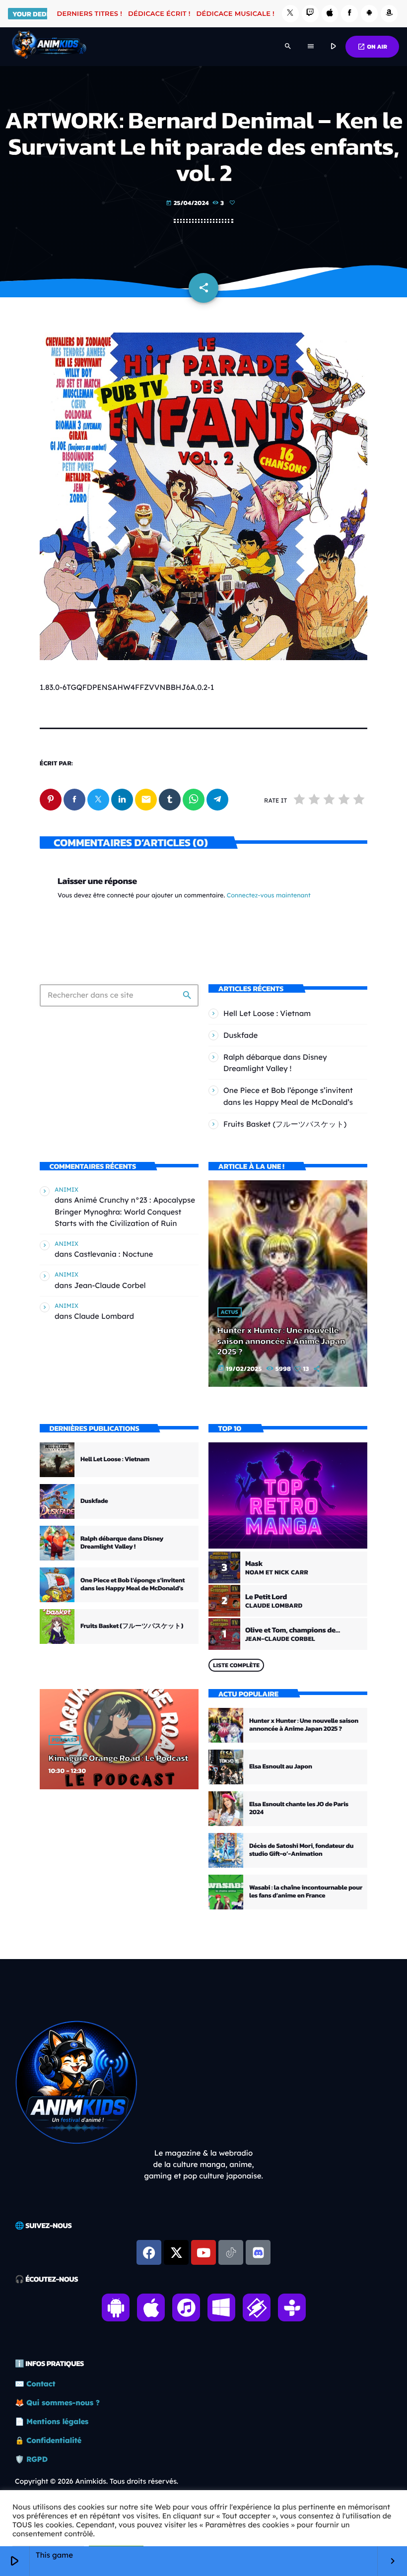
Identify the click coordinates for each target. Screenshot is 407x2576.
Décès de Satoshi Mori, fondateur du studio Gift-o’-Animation (301, 1850)
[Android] (369, 14)
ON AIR (372, 47)
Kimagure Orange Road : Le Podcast (118, 1758)
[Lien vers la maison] (49, 47)
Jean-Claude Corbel (110, 1285)
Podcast (65, 1740)
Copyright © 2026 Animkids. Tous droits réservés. (97, 2481)
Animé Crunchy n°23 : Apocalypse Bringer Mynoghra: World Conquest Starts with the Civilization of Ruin (125, 1211)
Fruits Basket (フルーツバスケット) (285, 1124)
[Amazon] (389, 14)
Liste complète (236, 1665)
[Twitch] (310, 14)
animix (67, 1189)
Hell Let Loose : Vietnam (267, 1013)
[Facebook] (349, 14)
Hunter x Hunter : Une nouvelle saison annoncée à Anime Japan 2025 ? (281, 1341)
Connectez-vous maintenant (269, 896)
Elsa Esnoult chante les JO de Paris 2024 (299, 1808)
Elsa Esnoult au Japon (281, 1767)
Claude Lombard (104, 1316)
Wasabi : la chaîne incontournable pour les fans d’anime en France (306, 1892)
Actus (230, 1312)
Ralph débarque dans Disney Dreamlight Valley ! (122, 1543)
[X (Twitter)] (290, 14)
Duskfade (240, 1035)
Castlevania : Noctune (113, 1254)
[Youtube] (203, 2252)
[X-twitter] (176, 2252)
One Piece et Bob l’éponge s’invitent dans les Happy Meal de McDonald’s (133, 1585)
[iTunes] (330, 14)
